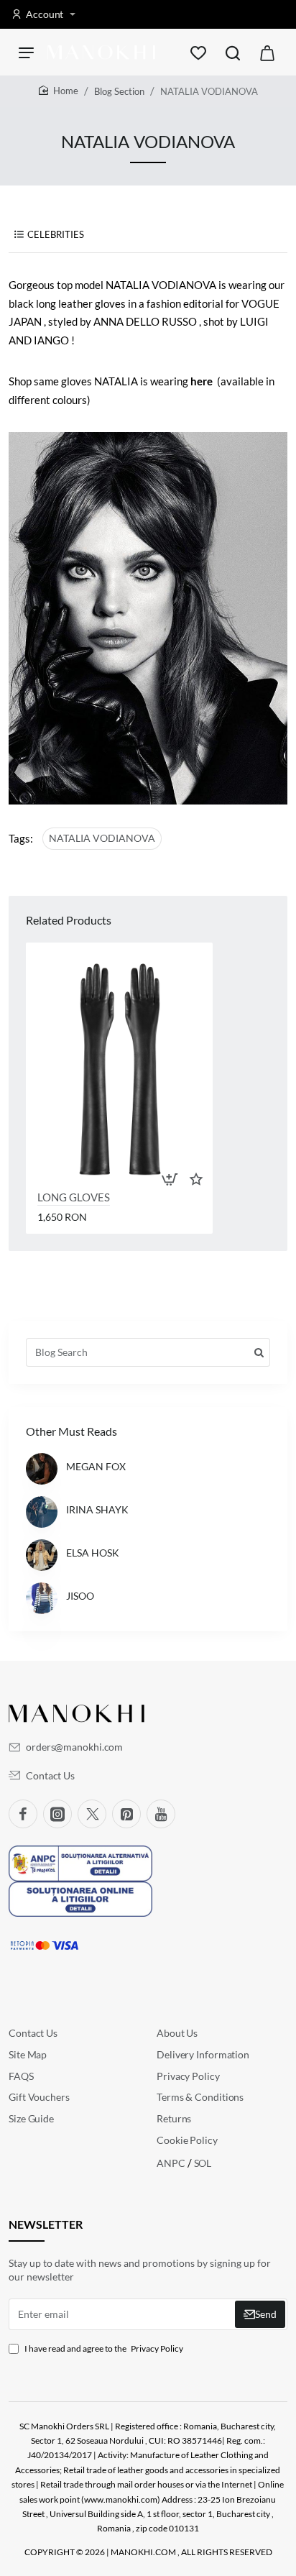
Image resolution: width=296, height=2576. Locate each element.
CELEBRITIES (56, 235)
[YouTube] (161, 1814)
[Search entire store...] (233, 52)
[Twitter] (92, 1814)
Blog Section (119, 91)
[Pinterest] (126, 1814)
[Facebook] (23, 1814)
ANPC (172, 2163)
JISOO (80, 1596)
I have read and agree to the (103, 2348)
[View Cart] (267, 52)
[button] (170, 1179)
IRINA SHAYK (97, 1509)
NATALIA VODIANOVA (102, 838)
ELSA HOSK (93, 1553)
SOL (203, 2163)
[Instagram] (57, 1814)
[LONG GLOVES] (119, 1065)
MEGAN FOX (96, 1466)
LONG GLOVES (74, 1197)
